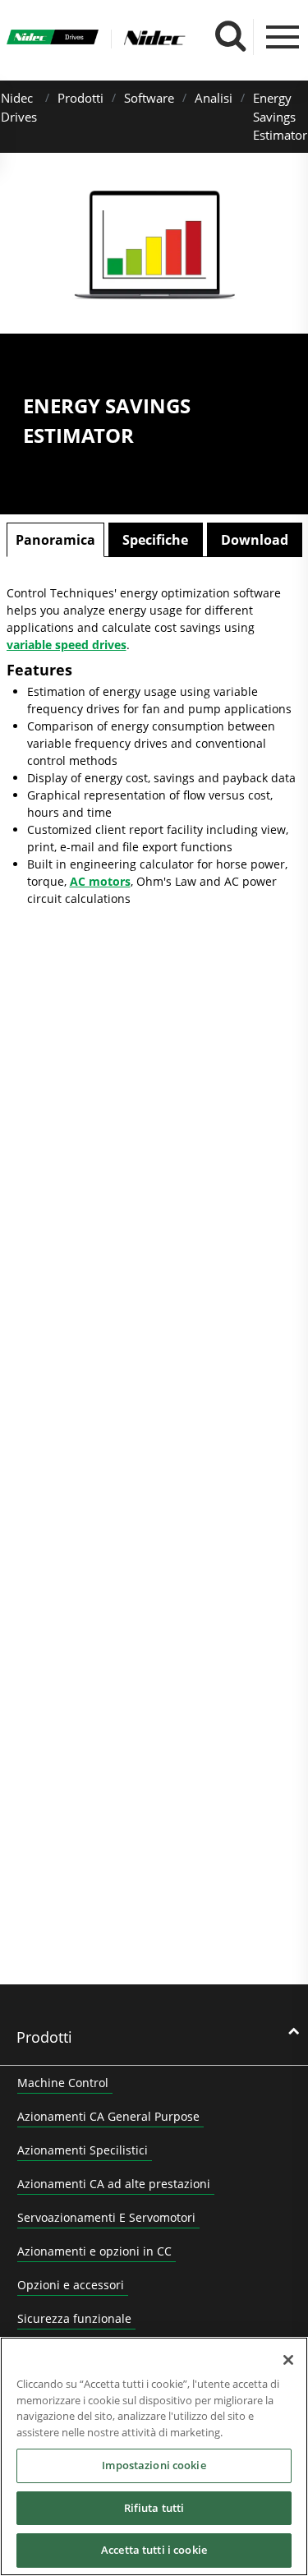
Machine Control (63, 2083)
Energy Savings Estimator (280, 116)
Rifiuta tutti (154, 2508)
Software (149, 98)
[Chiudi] (288, 2360)
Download (255, 540)
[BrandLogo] (53, 39)
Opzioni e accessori (71, 2285)
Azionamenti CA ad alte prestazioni (114, 2184)
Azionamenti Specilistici (83, 2150)
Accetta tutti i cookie (154, 2550)
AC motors (100, 881)
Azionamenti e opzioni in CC (94, 2251)
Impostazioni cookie (154, 2465)
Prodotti (80, 98)
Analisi (214, 98)
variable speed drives (67, 645)
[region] (154, 2456)
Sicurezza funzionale (74, 2318)
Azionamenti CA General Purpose (108, 2116)
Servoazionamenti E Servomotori (106, 2217)
